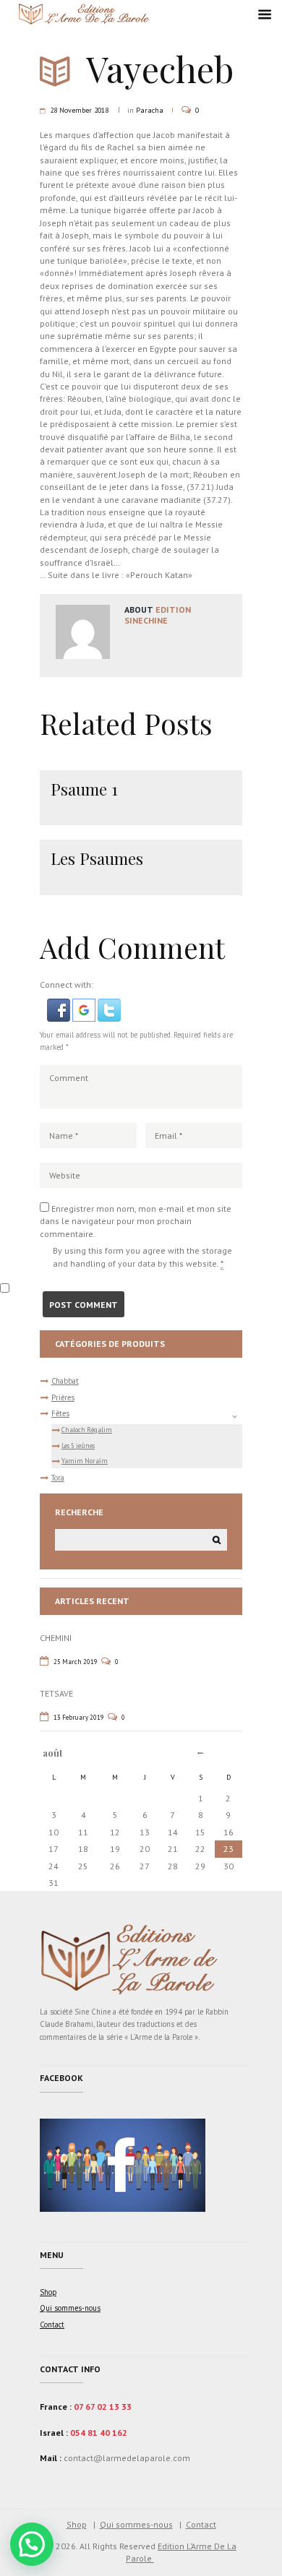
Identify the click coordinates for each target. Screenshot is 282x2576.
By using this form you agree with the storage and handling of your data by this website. (142, 1257)
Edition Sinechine (158, 615)
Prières (63, 1397)
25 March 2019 (76, 1662)
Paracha (150, 110)
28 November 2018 (79, 110)
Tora (58, 1478)
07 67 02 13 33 (103, 2407)
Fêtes (60, 1413)
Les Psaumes (97, 858)
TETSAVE (56, 1693)
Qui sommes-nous (70, 2308)
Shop (48, 2292)
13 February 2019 (79, 1717)
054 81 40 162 (99, 2433)
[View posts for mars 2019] (200, 1753)
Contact (52, 2325)
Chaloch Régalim (87, 1430)
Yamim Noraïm (85, 1461)
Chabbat (65, 1381)
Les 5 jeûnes (78, 1446)
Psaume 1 (84, 789)
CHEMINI (56, 1638)
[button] (60, 1005)
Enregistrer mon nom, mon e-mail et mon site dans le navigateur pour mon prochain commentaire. (136, 1221)
